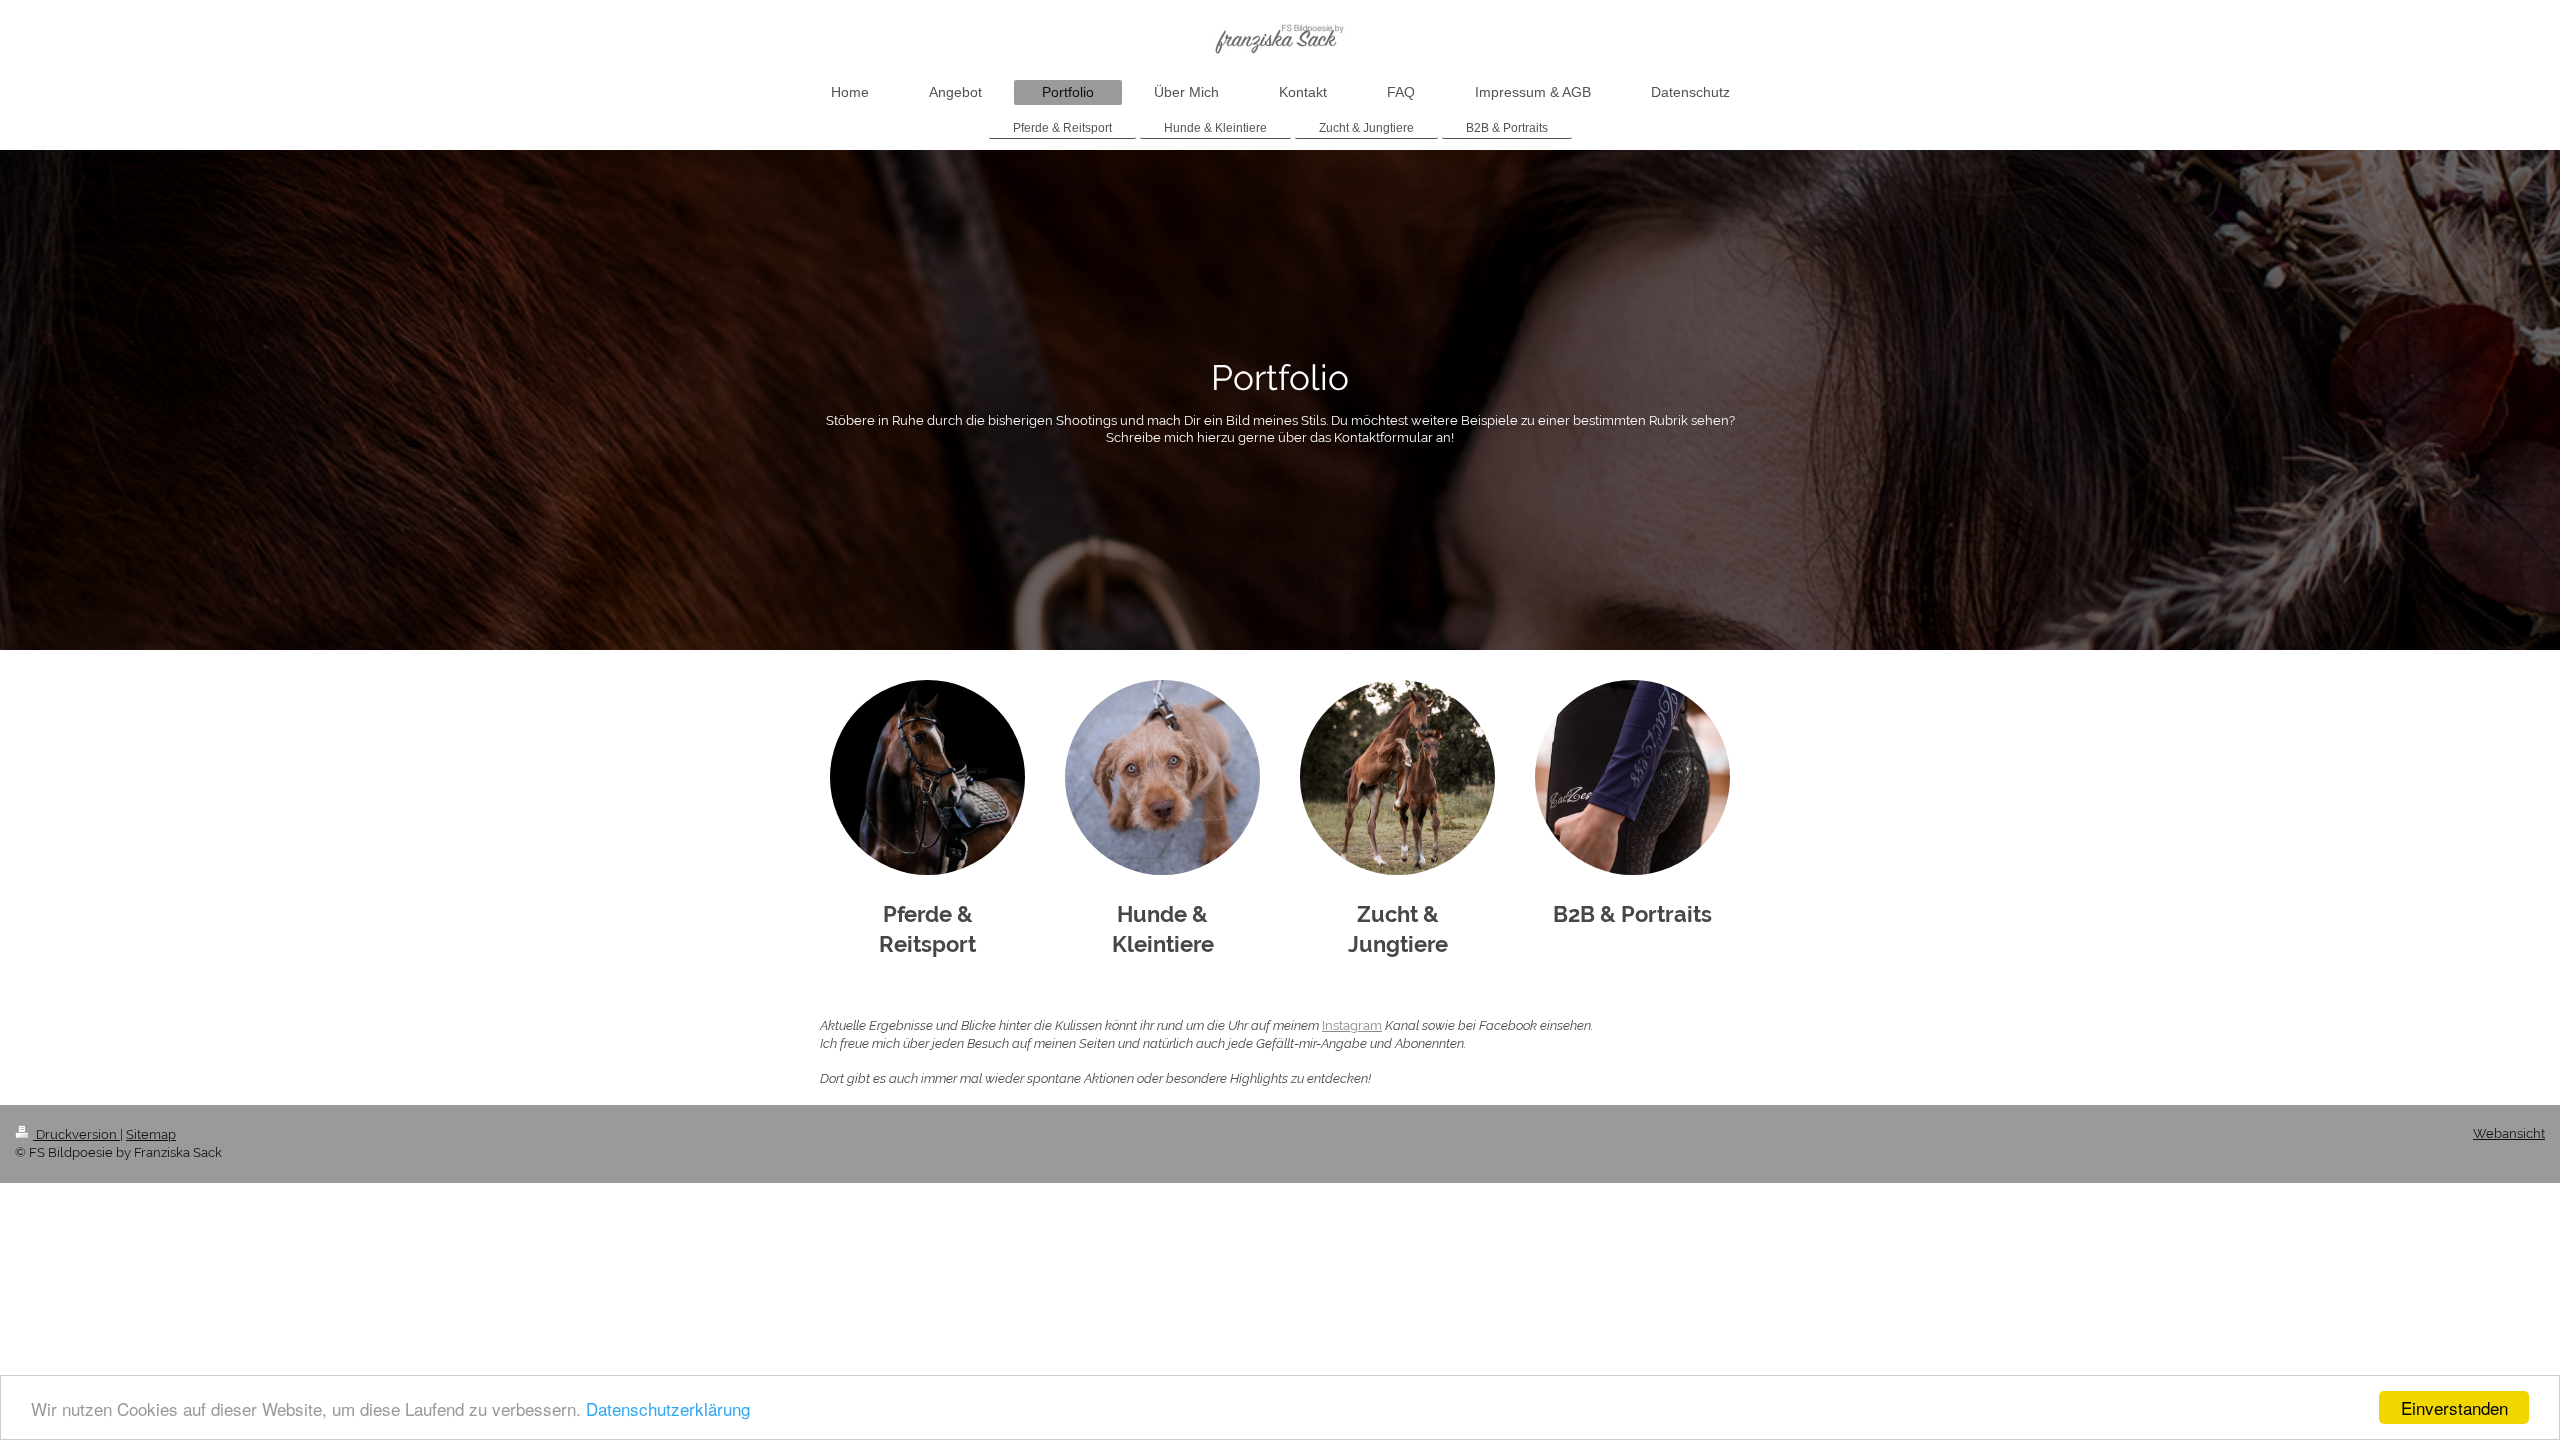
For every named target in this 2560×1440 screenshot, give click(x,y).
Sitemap (151, 1134)
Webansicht (2509, 1133)
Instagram (1352, 1025)
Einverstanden (2454, 1407)
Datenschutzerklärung (668, 1408)
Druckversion (76, 1134)
